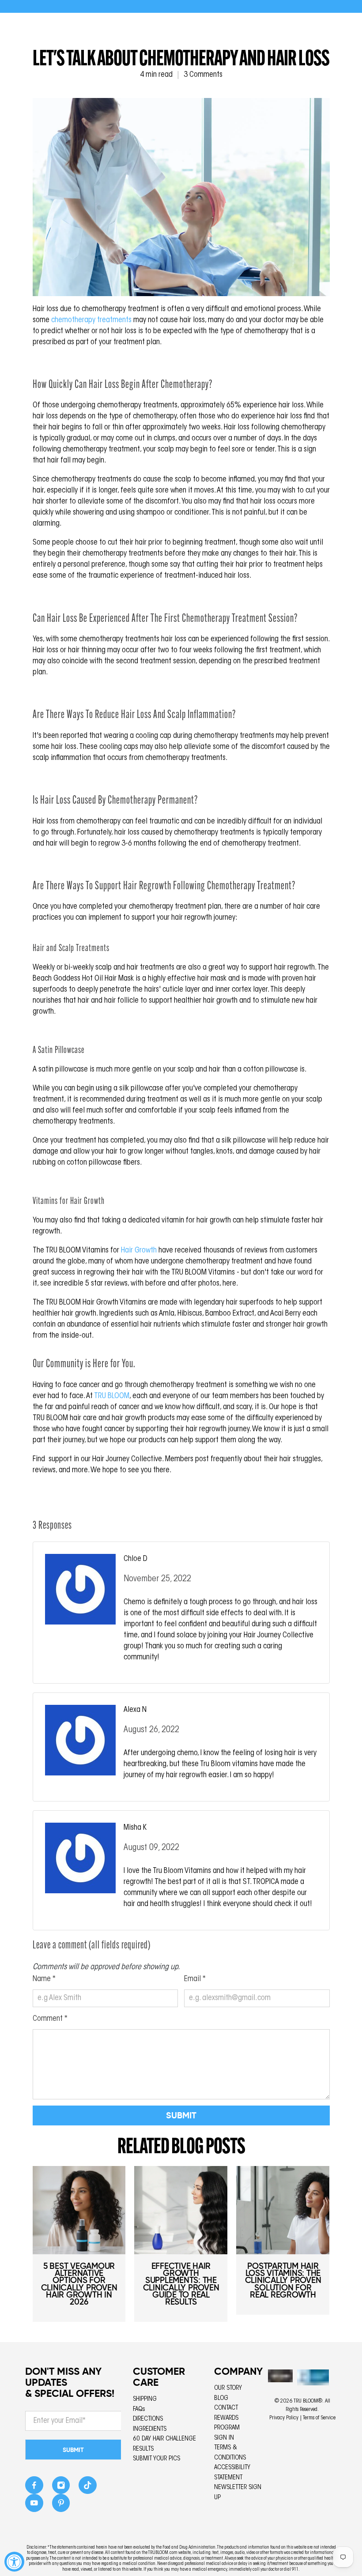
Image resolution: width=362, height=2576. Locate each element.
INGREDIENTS (150, 2429)
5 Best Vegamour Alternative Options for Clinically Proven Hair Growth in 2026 (79, 2284)
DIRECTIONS (148, 2419)
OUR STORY (228, 2388)
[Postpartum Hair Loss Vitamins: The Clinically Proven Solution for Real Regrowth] (283, 2210)
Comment (50, 2019)
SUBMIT (73, 2450)
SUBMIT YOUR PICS (156, 2459)
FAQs (139, 2409)
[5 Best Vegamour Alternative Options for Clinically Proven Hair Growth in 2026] (79, 2210)
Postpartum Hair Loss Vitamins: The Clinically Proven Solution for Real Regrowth (283, 2280)
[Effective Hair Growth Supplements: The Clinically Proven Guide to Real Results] (181, 2210)
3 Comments (203, 75)
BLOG (221, 2398)
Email (195, 1979)
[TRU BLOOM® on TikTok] (88, 2488)
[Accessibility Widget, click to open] (14, 2562)
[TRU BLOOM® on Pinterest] (61, 2506)
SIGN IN (224, 2438)
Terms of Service (319, 2418)
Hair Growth (139, 1251)
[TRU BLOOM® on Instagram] (61, 2488)
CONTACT (226, 2408)
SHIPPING (145, 2399)
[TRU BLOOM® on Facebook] (34, 2488)
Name (44, 1979)
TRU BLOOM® (308, 2401)
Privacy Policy (284, 2418)
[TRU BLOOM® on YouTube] (34, 2506)
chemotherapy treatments (91, 320)
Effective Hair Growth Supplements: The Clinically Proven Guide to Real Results (181, 2284)
